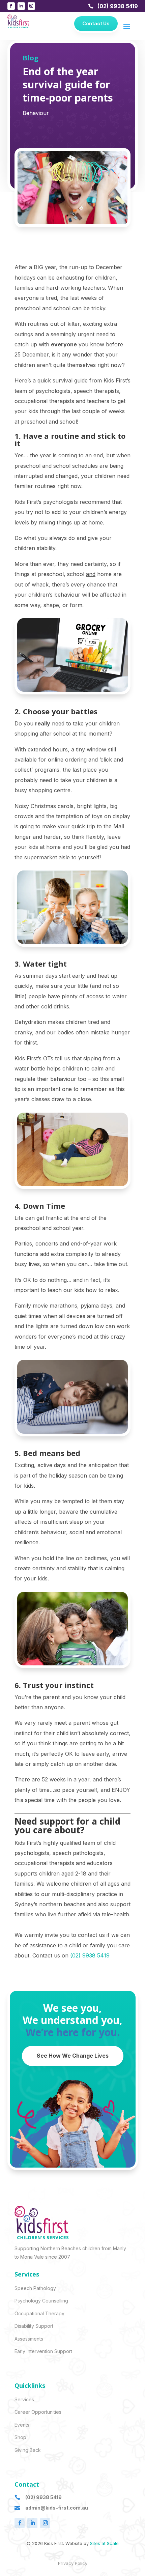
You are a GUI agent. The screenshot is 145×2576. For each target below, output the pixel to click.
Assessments (29, 2339)
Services (24, 2399)
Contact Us (96, 23)
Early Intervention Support (43, 2351)
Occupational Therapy (39, 2313)
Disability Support (34, 2326)
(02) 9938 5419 (118, 6)
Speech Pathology (35, 2288)
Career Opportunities (38, 2412)
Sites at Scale (104, 2543)
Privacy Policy (73, 2563)
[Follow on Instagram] (31, 6)
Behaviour (36, 113)
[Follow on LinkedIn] (21, 6)
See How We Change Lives (73, 2056)
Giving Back (28, 2450)
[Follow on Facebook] (11, 6)
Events (22, 2425)
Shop (20, 2437)
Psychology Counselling (41, 2301)
